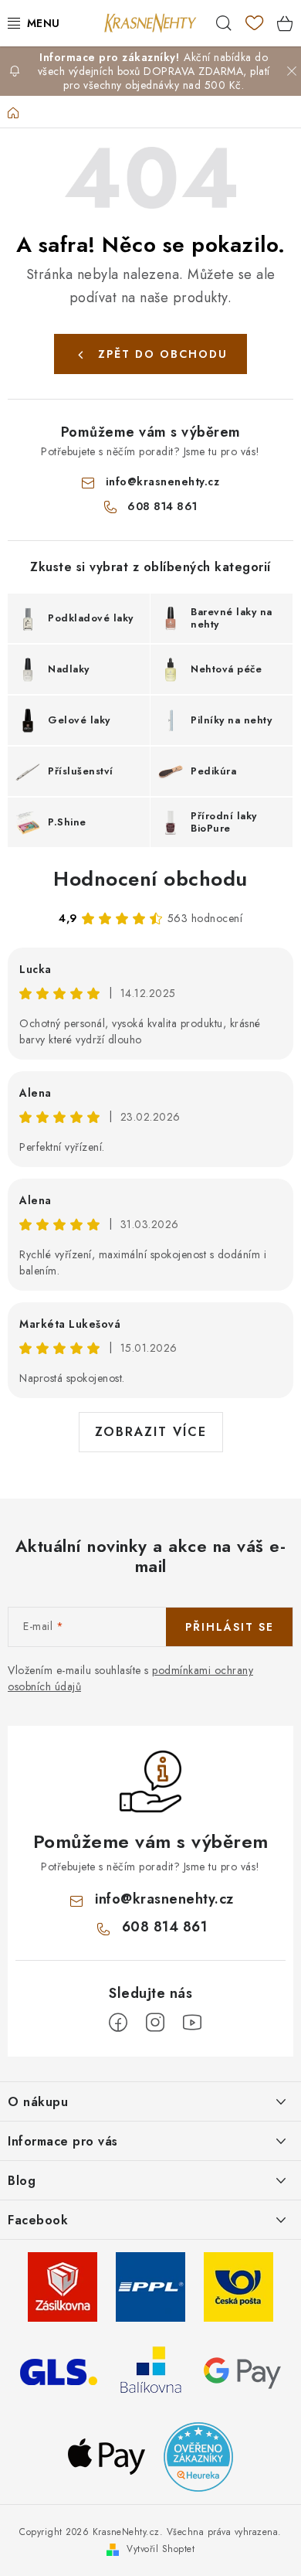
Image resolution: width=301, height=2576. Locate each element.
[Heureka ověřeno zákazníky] (198, 2455)
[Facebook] (118, 2023)
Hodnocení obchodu (150, 879)
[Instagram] (155, 2023)
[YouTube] (192, 2023)
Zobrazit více (151, 1432)
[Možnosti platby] (242, 2370)
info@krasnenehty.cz (163, 482)
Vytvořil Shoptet (161, 2549)
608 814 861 (162, 506)
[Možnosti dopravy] (63, 2285)
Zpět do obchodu (163, 354)
